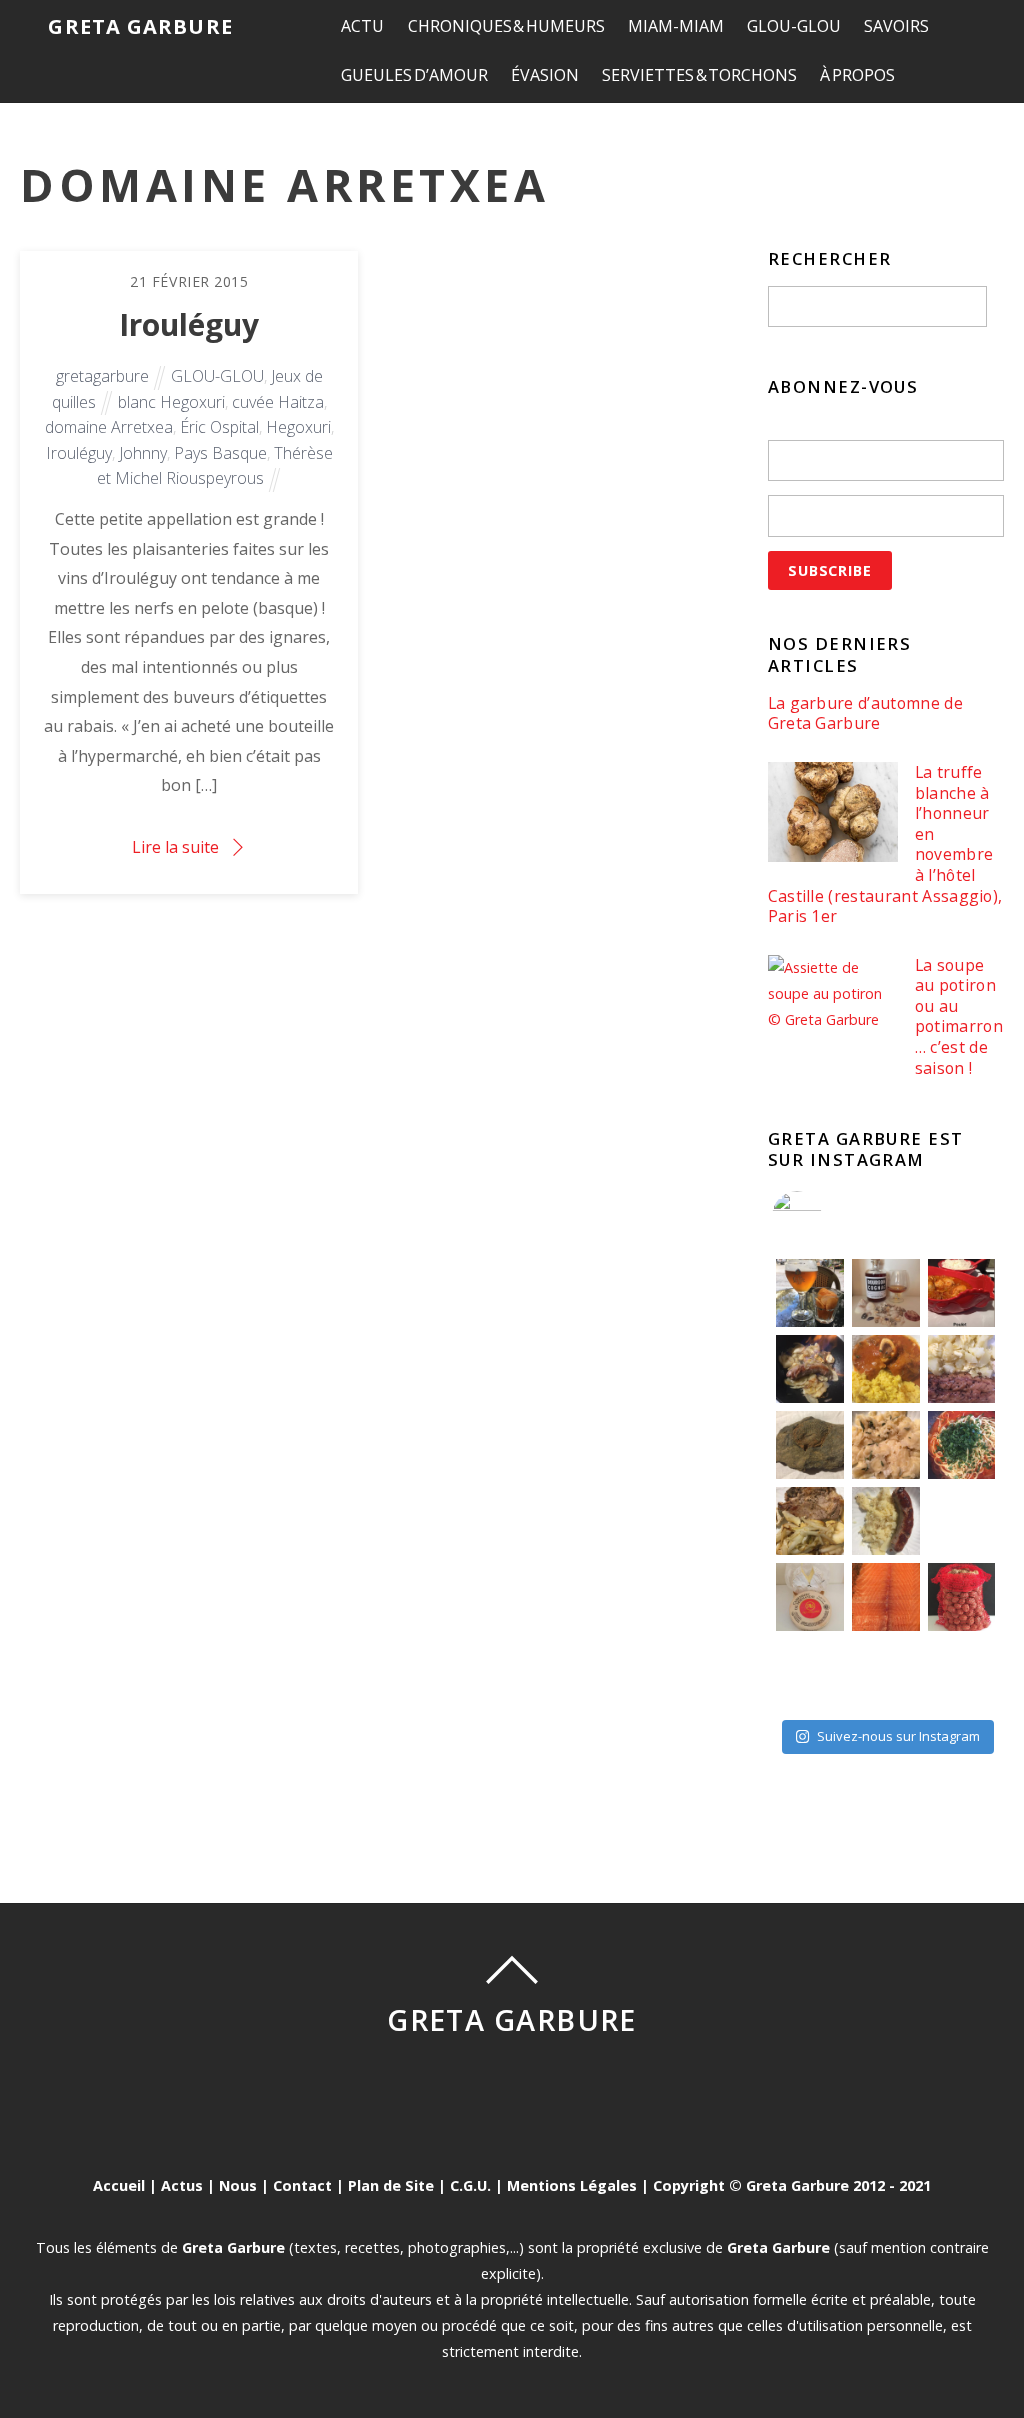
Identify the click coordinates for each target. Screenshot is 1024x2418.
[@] (827, 1216)
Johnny (143, 453)
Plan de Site (391, 2185)
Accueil (119, 2185)
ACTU (362, 26)
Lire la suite (175, 847)
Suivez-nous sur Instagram (898, 1736)
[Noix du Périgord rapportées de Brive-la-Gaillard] (962, 1597)
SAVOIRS (896, 26)
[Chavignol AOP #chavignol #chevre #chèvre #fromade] (962, 1673)
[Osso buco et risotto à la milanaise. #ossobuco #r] (886, 1369)
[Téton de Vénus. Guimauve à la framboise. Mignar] (810, 1673)
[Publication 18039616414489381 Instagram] (962, 1293)
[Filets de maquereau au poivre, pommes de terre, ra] (962, 1369)
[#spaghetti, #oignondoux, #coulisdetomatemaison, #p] (962, 1445)
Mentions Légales (572, 2185)
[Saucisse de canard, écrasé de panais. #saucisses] (886, 1521)
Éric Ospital (219, 427)
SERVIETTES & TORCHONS (699, 75)
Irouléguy (189, 324)
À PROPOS (857, 75)
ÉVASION (545, 75)
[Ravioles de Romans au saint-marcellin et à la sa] (886, 1445)
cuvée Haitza (278, 402)
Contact (302, 2185)
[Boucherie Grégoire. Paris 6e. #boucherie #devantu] (886, 1673)
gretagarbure (102, 376)
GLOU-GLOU (794, 26)
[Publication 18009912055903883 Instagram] (886, 1293)
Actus (182, 2185)
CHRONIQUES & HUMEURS (506, 26)
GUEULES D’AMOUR (414, 75)
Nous (238, 2185)
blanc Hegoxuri (171, 402)
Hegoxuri (298, 427)
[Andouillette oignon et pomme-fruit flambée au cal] (810, 1369)
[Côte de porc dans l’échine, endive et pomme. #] (810, 1521)
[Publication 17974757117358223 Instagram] (810, 1293)
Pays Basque (220, 453)
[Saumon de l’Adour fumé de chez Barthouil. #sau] (886, 1597)
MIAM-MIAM (676, 26)
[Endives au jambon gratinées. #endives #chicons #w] (962, 1521)
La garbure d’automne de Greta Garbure (865, 713)
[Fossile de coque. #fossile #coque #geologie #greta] (810, 1445)
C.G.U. (470, 2185)
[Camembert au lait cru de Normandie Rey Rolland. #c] (810, 1597)
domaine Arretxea (109, 427)
